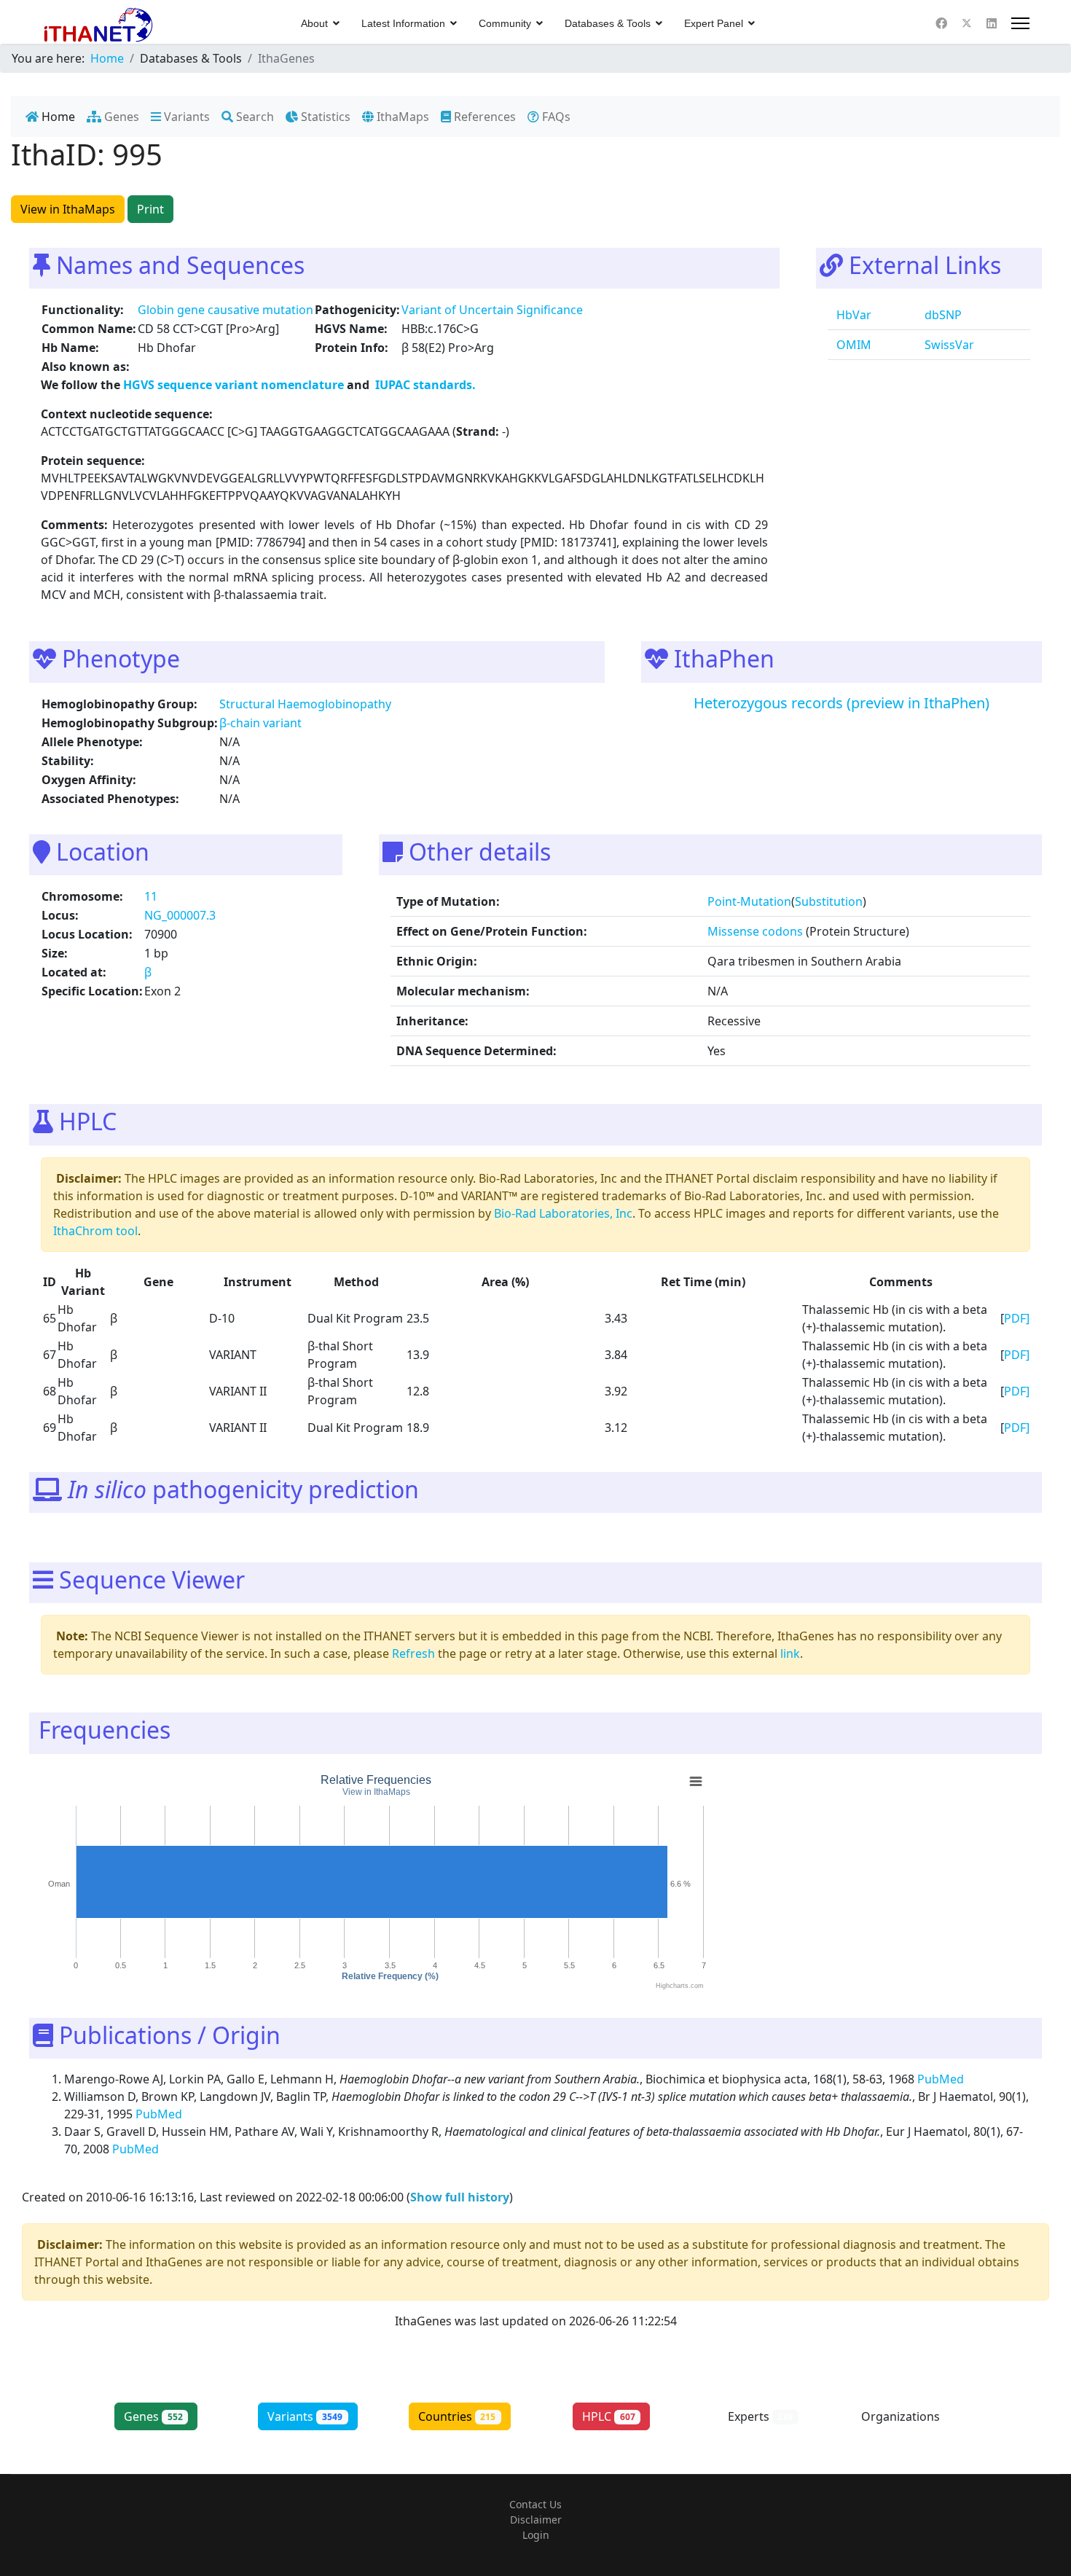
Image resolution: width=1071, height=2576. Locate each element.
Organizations (913, 2416)
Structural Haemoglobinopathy (305, 704)
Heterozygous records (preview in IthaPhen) (841, 703)
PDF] (1017, 1318)
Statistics (324, 117)
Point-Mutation (749, 901)
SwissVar (948, 345)
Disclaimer (536, 2520)
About (314, 23)
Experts (761, 2416)
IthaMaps (401, 117)
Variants (185, 117)
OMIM (852, 345)
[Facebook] (941, 23)
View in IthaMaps (68, 209)
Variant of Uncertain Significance (492, 310)
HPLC (609, 2416)
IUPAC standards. (424, 385)
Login (536, 2535)
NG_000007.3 (180, 915)
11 (151, 896)
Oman (59, 1884)
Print (150, 209)
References (483, 117)
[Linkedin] (992, 23)
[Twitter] (967, 23)
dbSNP (942, 315)
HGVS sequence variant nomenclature (235, 385)
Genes (120, 117)
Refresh (413, 1653)
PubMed (942, 2079)
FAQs (555, 117)
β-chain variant (260, 723)
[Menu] (1020, 23)
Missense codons (755, 931)
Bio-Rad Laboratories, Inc (563, 1213)
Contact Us (535, 2504)
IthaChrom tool (95, 1231)
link (790, 1653)
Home (57, 117)
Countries (457, 2416)
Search (254, 117)
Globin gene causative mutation (225, 310)
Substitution (829, 901)
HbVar (852, 315)
